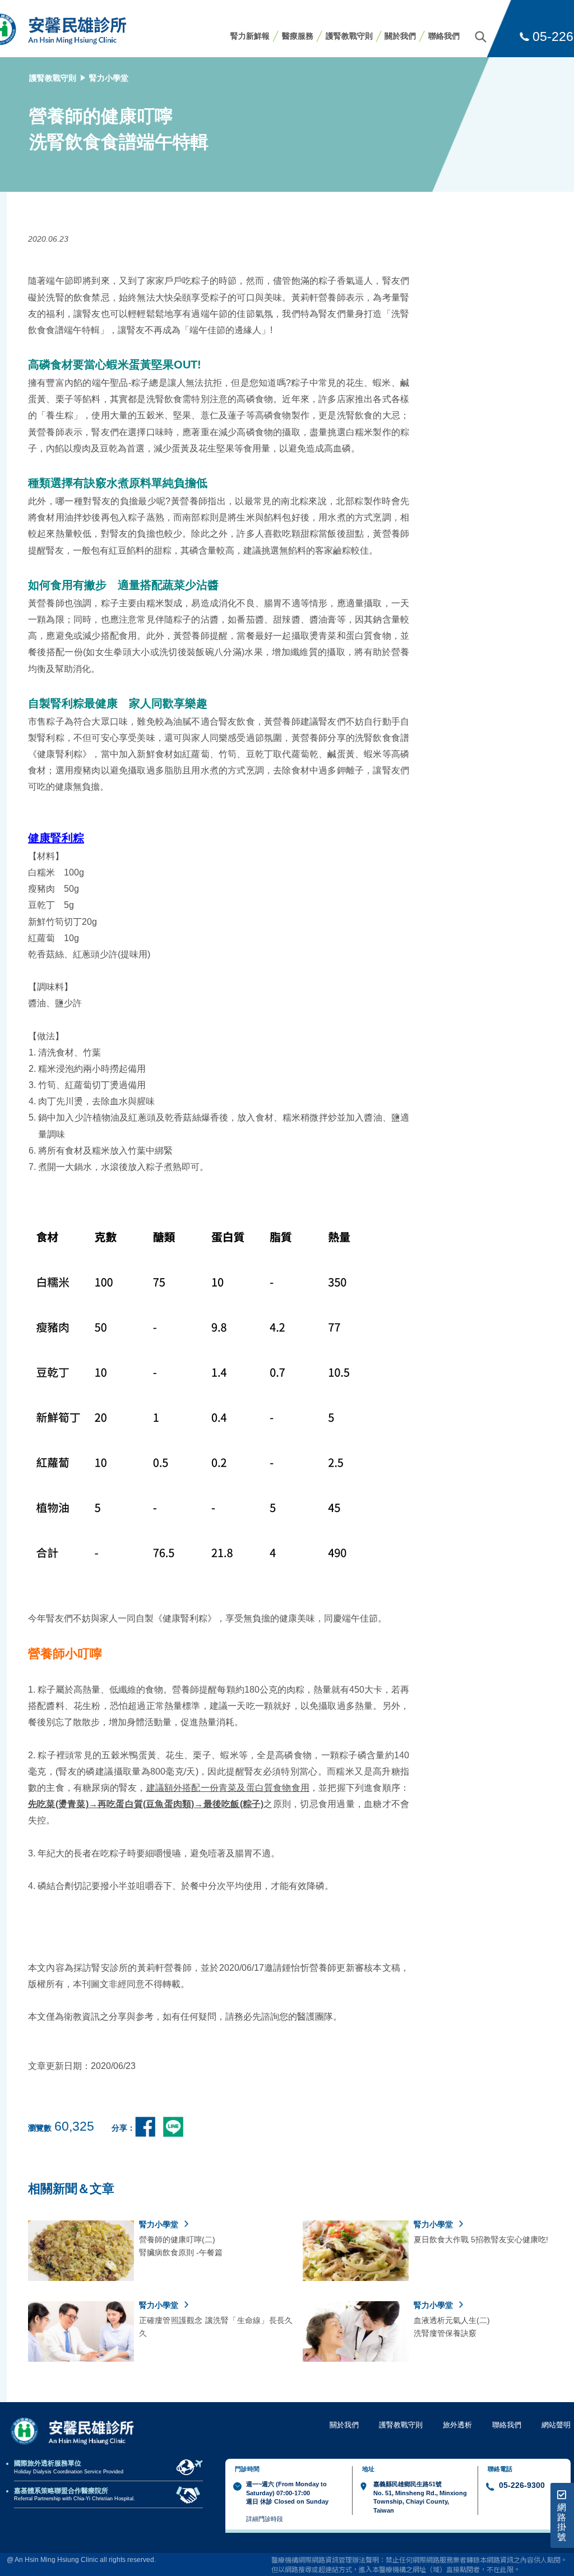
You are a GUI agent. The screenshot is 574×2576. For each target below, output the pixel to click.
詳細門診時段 (265, 2519)
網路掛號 (562, 2522)
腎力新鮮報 (250, 36)
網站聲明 (556, 2425)
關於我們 (400, 36)
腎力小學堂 (109, 78)
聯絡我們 (444, 36)
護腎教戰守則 (349, 36)
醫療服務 (298, 36)
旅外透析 (457, 2425)
